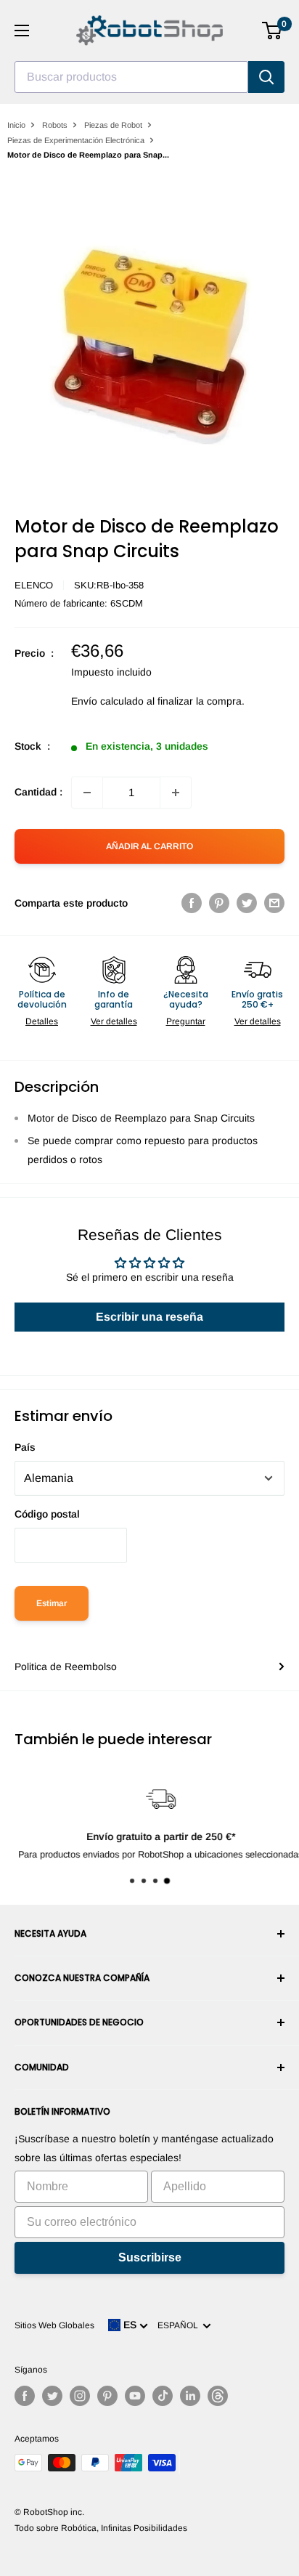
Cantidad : (38, 792)
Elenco (34, 585)
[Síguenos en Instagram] (80, 2396)
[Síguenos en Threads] (218, 2396)
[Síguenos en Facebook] (25, 2396)
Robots (55, 125)
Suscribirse (150, 2257)
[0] (273, 31)
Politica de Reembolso (66, 1666)
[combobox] (131, 77)
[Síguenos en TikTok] (163, 2396)
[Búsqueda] (266, 77)
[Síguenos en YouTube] (135, 2396)
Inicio (16, 125)
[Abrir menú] (22, 31)
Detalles (42, 1021)
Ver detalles (114, 1021)
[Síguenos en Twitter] (52, 2396)
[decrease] (87, 793)
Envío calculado (107, 701)
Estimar (52, 1603)
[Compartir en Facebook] (192, 903)
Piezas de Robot (113, 125)
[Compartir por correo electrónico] (274, 903)
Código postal (47, 1514)
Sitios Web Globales (54, 2325)
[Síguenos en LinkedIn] (190, 2396)
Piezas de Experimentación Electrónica (76, 140)
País (25, 1447)
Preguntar (186, 1021)
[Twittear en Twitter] (247, 903)
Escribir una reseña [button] (149, 1317)
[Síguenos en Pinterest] (107, 2396)
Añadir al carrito (149, 846)
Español (180, 2325)
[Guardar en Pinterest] (219, 903)
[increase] (176, 793)
